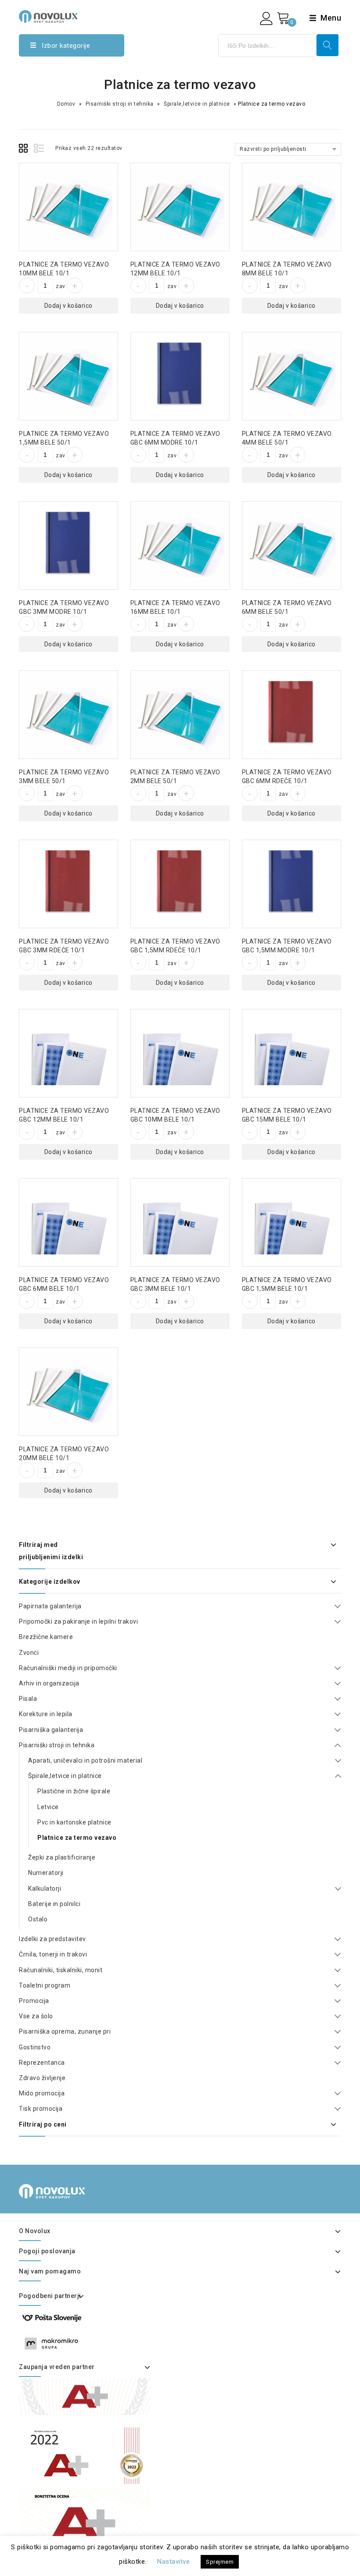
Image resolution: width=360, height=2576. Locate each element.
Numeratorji (46, 1873)
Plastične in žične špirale (74, 1791)
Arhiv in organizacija (49, 1683)
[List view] (40, 150)
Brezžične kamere (46, 1637)
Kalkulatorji (45, 1888)
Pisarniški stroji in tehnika (120, 104)
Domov (66, 104)
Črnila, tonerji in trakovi (53, 1954)
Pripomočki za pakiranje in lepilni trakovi (78, 1621)
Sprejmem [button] (220, 2562)
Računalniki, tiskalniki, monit (61, 1970)
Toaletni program (45, 1985)
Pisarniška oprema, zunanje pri (65, 2031)
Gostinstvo (35, 2047)
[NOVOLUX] (48, 16)
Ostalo (38, 1919)
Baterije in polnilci (54, 1904)
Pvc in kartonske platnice (74, 1822)
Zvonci (29, 1653)
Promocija (34, 2001)
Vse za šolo (36, 2016)
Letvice (48, 1807)
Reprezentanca (42, 2063)
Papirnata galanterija (50, 1606)
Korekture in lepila (46, 1714)
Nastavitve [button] (173, 2562)
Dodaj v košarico (68, 306)
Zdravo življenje (42, 2078)
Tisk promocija (41, 2109)
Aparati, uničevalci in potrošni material (85, 1760)
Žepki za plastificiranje (62, 1857)
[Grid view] (25, 150)
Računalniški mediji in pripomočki (68, 1668)
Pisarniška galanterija (51, 1730)
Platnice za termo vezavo (77, 1838)
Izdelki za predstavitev (52, 1939)
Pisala (28, 1699)
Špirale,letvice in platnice (197, 104)
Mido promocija (42, 2093)
